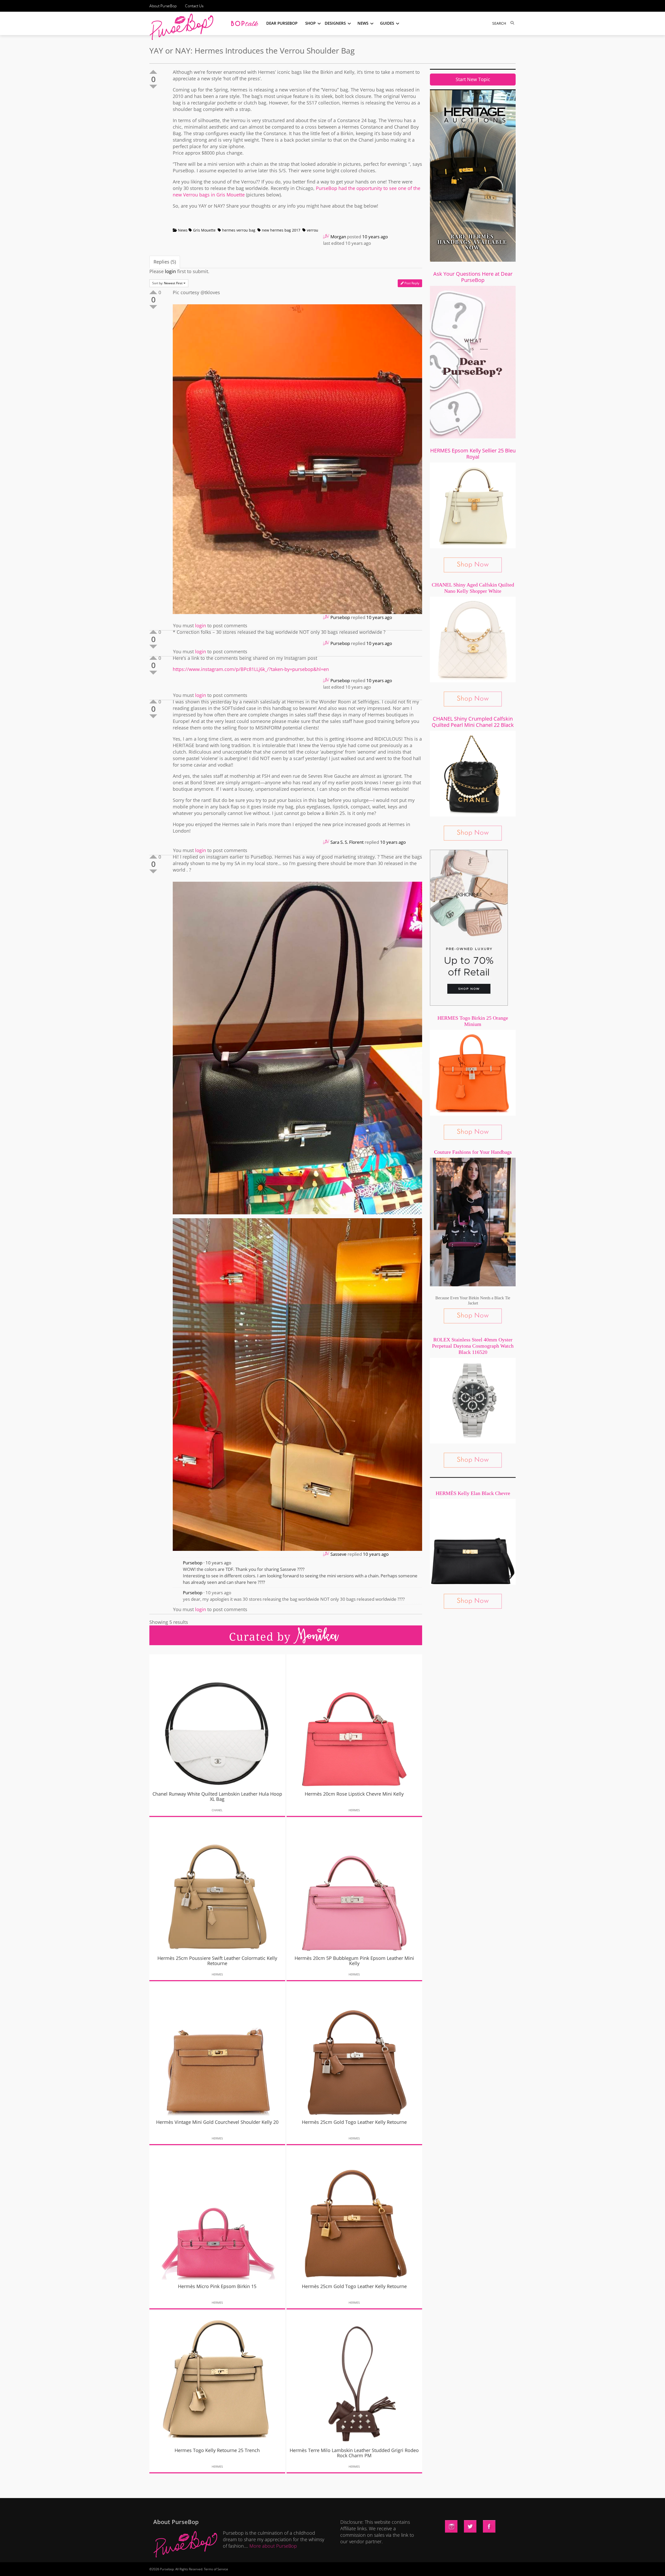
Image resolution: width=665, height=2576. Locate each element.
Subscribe (421, 2567)
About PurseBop (163, 6)
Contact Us (194, 6)
